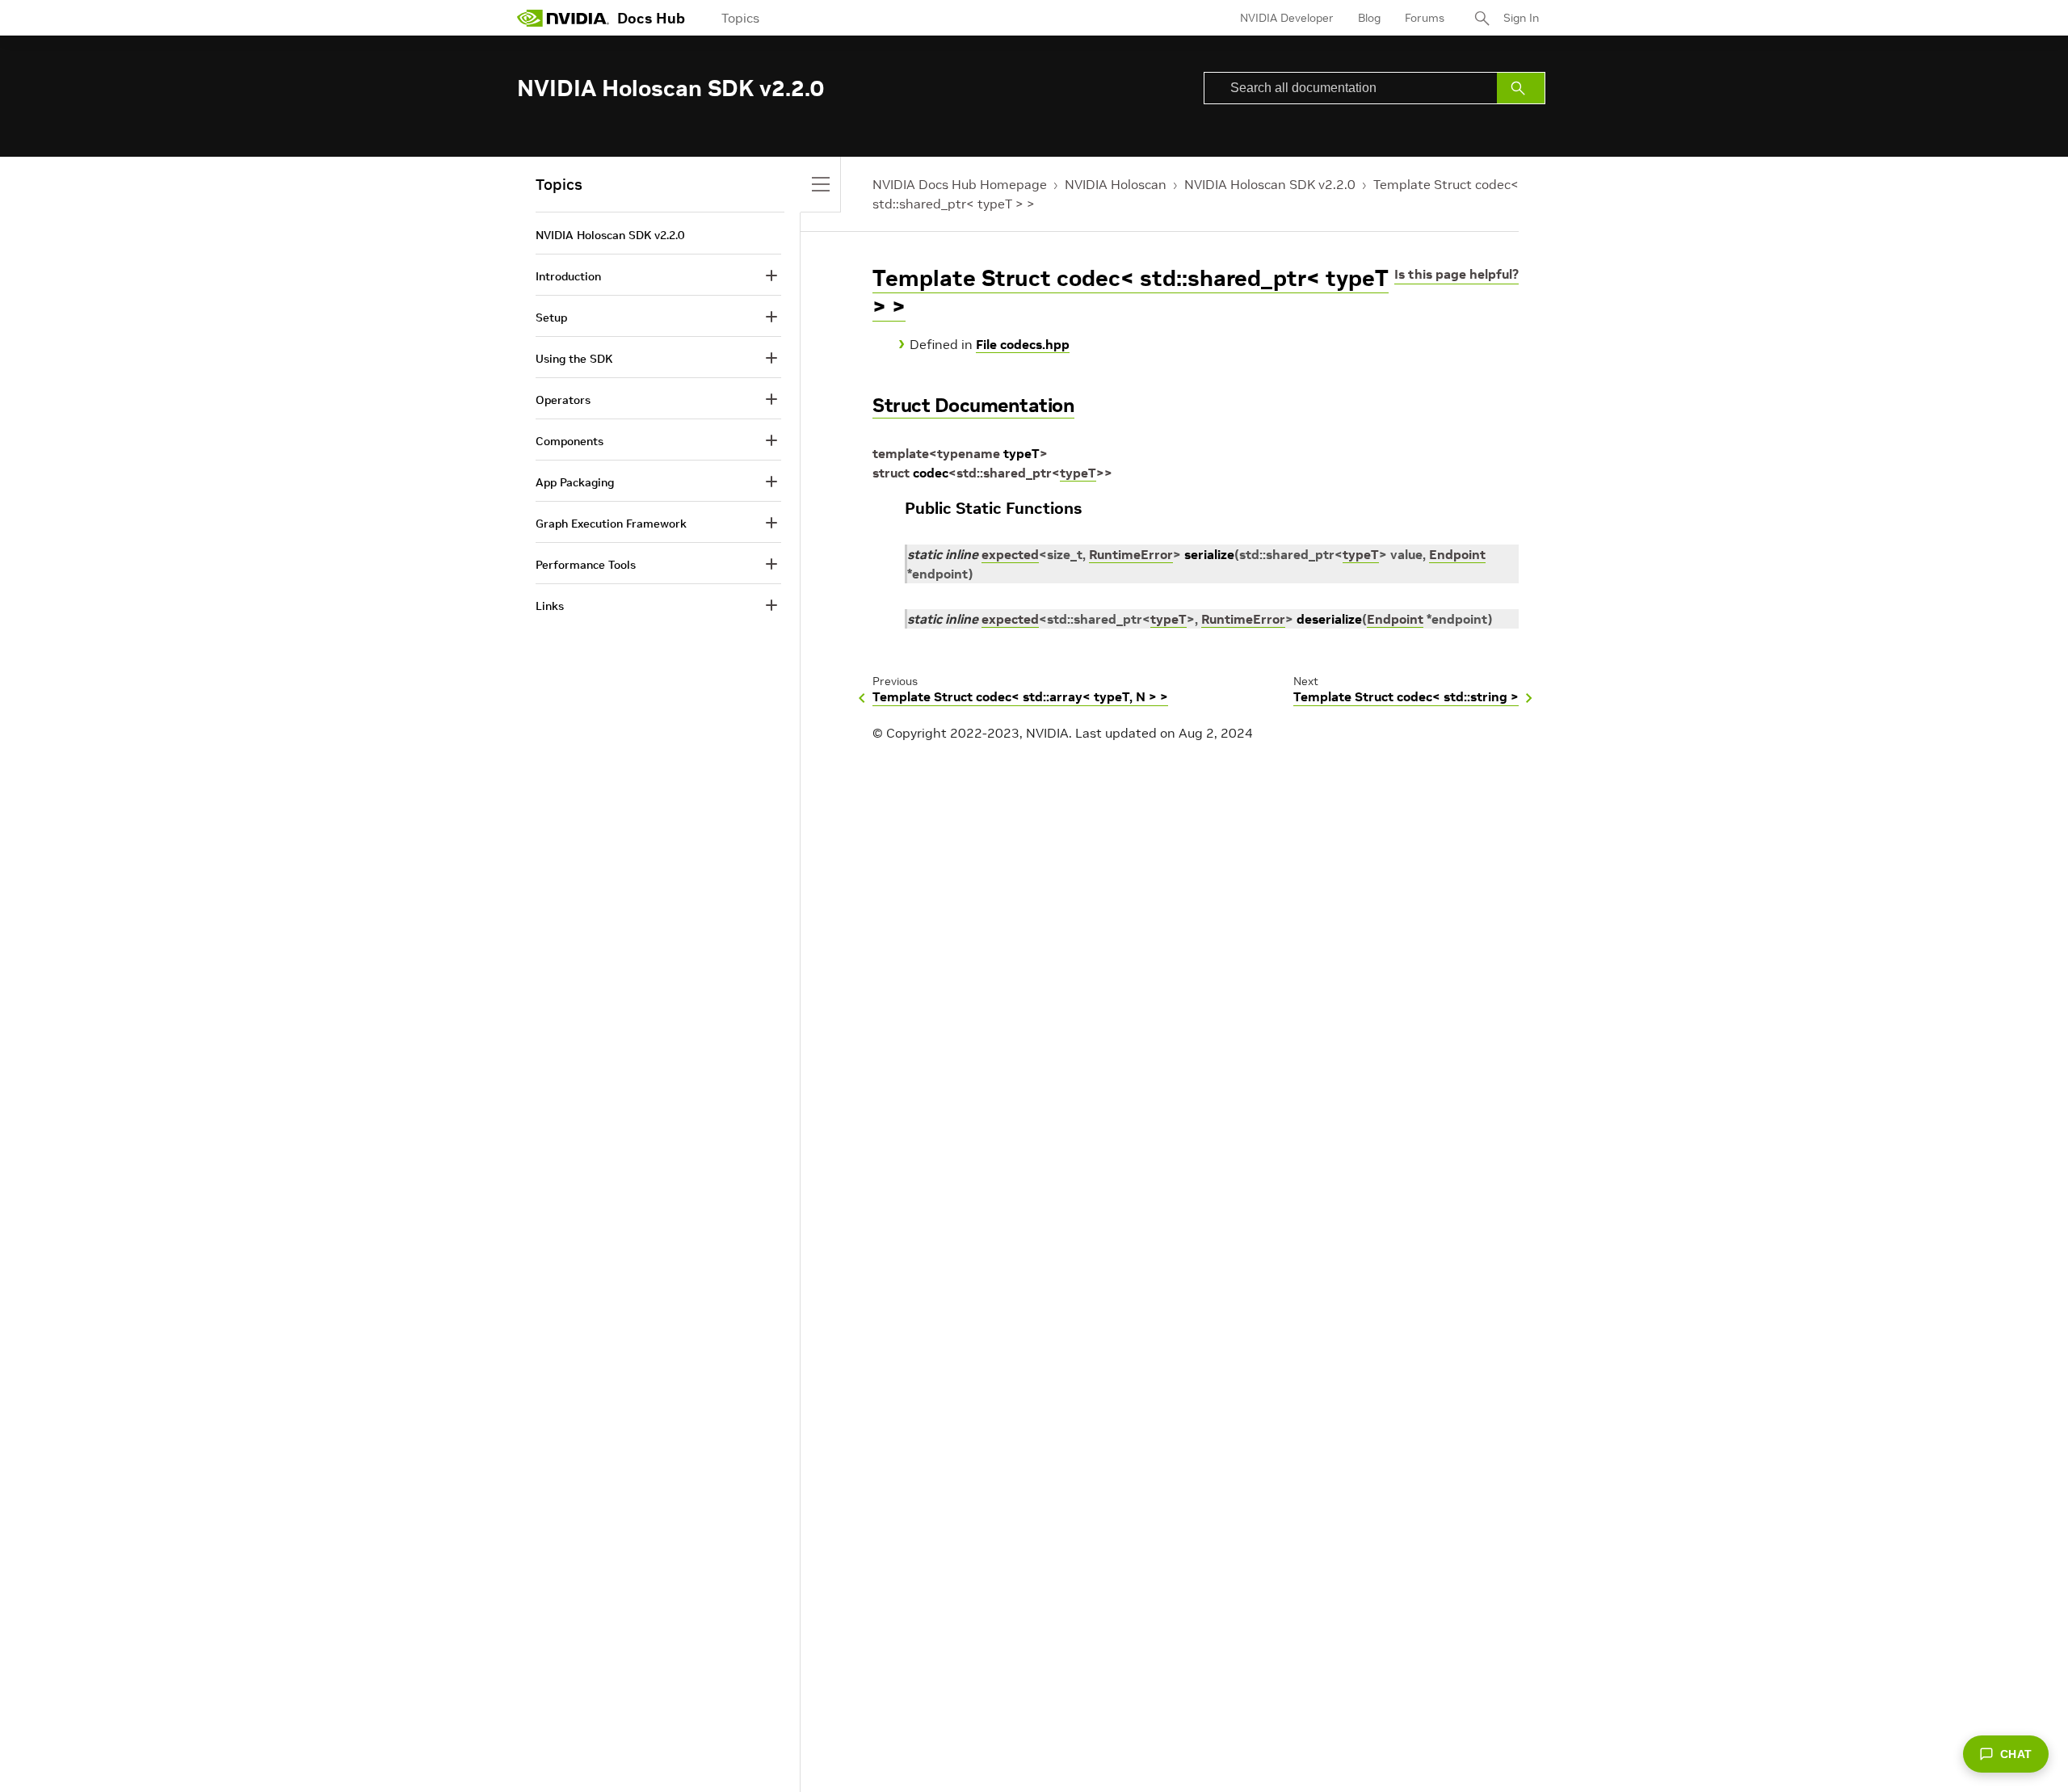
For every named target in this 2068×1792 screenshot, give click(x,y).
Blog (1369, 18)
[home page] (563, 18)
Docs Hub (651, 18)
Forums (1425, 18)
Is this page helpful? (1456, 274)
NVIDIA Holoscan (1116, 184)
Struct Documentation (973, 405)
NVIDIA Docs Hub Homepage (960, 184)
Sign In (1521, 18)
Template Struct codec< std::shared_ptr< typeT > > (1131, 292)
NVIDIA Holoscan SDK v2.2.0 (1270, 184)
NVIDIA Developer (1287, 18)
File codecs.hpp (1023, 344)
